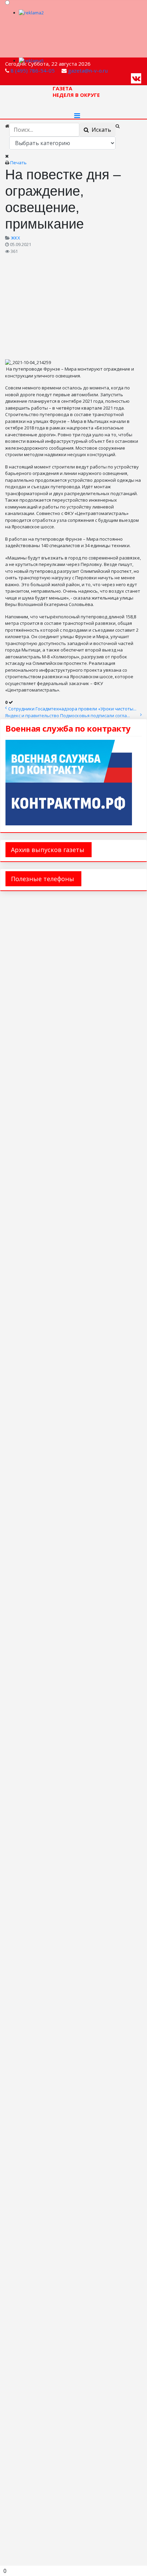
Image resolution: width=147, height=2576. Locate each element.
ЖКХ (16, 238)
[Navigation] (77, 116)
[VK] (136, 78)
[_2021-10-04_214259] (73, 306)
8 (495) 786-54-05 (33, 70)
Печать (18, 163)
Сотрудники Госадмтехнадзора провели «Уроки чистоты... (72, 709)
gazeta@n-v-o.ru (88, 70)
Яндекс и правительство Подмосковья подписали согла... (68, 716)
